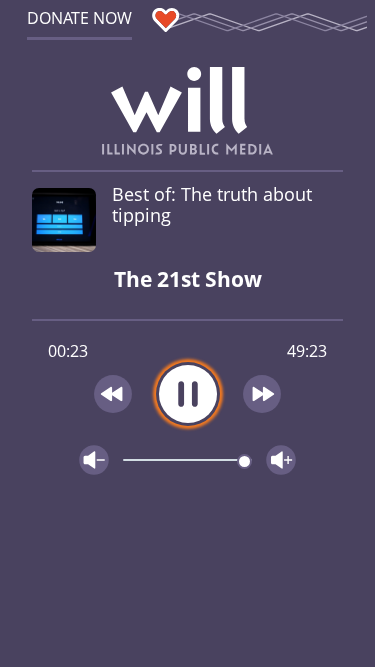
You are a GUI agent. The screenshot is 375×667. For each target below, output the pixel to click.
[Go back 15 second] (113, 394)
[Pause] (188, 394)
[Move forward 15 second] (262, 394)
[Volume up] (281, 460)
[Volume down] (94, 460)
